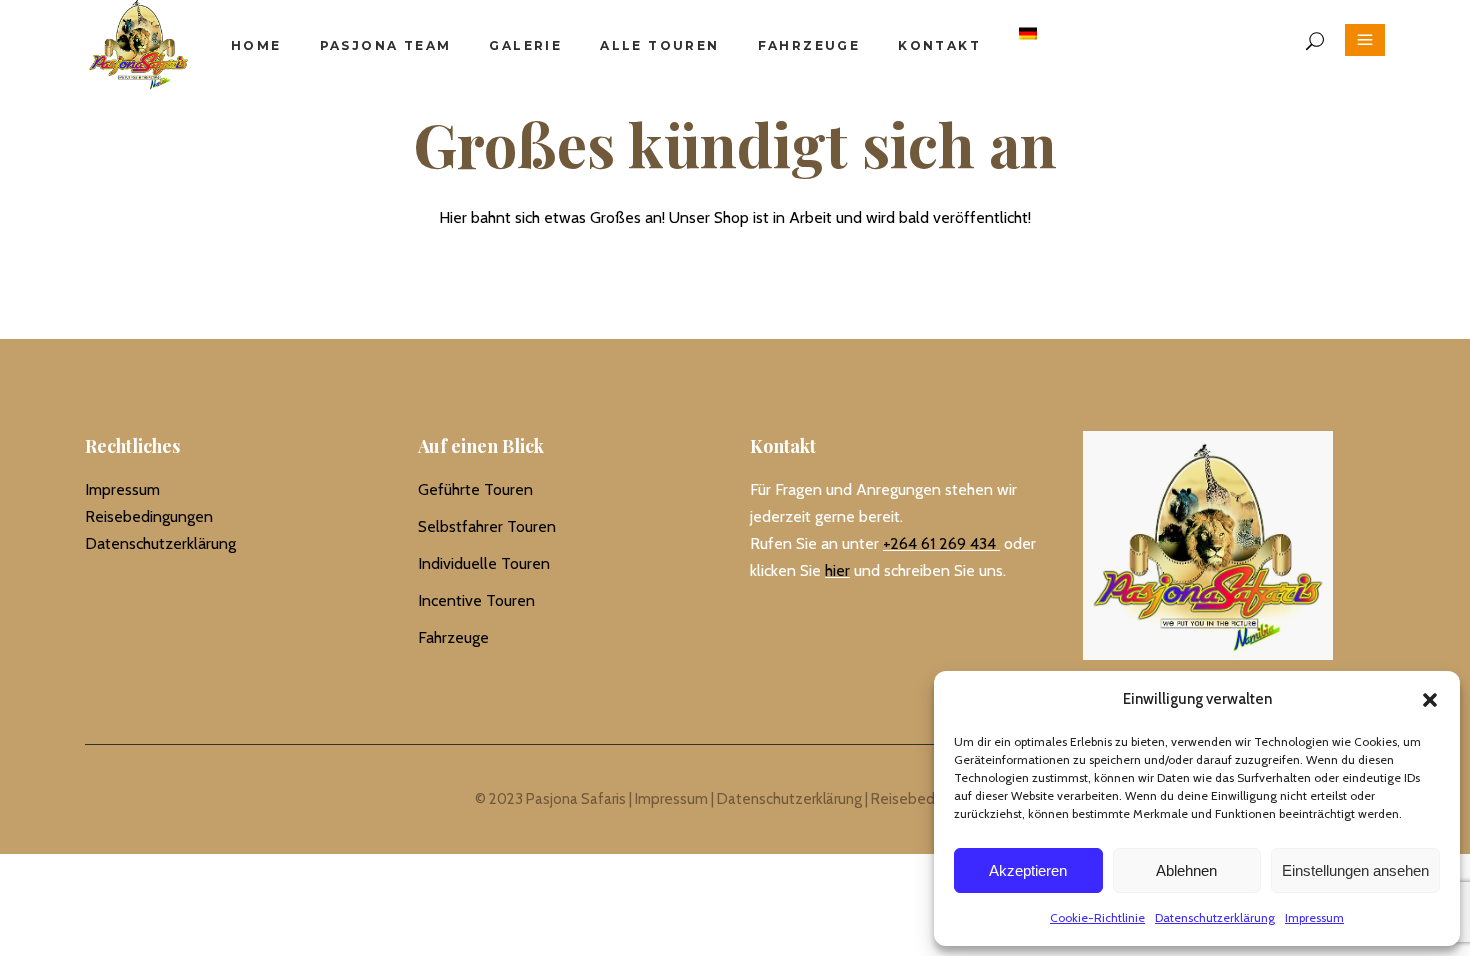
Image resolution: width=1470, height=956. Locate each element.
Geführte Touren (475, 489)
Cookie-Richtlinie (1097, 917)
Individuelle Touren (484, 563)
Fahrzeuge (453, 637)
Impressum (1314, 917)
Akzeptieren (1028, 870)
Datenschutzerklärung (1215, 917)
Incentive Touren (476, 600)
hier (837, 570)
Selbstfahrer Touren (487, 526)
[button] (1430, 700)
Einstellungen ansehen (1355, 870)
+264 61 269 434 (939, 543)
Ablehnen (1186, 870)
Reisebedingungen (149, 516)
